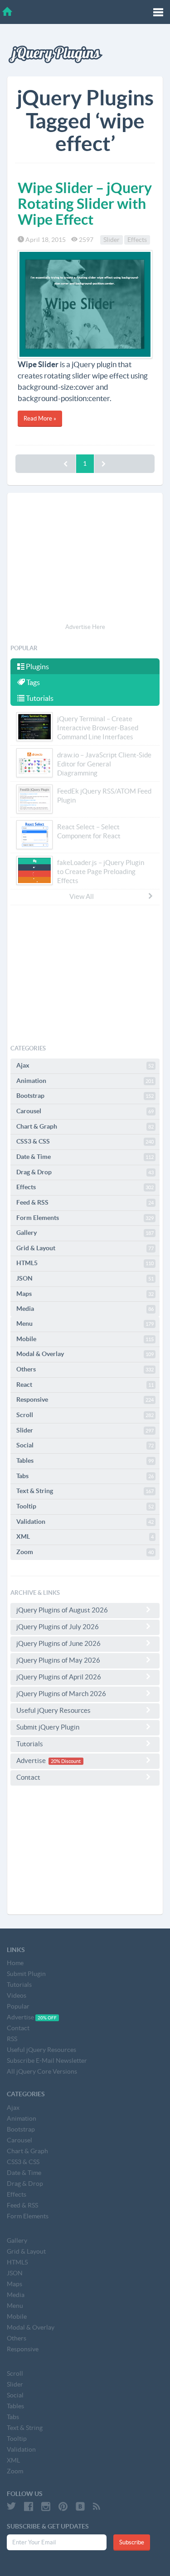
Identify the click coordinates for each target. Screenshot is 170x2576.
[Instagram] (46, 2506)
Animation (85, 1081)
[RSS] (97, 2506)
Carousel (85, 1111)
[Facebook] (29, 2506)
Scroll (85, 1415)
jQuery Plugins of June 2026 (58, 1643)
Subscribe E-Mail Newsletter (47, 2061)
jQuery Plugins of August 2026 (62, 1610)
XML (85, 1536)
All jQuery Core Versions (42, 2071)
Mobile (85, 1339)
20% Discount (66, 1761)
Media (85, 1309)
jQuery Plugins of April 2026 (59, 1677)
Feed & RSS (85, 1202)
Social (85, 1445)
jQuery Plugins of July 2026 (58, 1627)
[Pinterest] (63, 2506)
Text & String (85, 1491)
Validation (85, 1522)
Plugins (37, 666)
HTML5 (85, 1263)
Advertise (49, 1761)
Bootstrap (85, 1096)
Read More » (40, 418)
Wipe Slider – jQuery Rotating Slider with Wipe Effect (85, 203)
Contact (28, 1777)
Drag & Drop (85, 1172)
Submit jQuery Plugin (48, 1727)
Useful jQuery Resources (53, 1710)
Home (15, 1963)
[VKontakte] (80, 2506)
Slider (112, 240)
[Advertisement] (85, 559)
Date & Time (85, 1157)
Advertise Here (85, 627)
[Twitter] (11, 2506)
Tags (32, 682)
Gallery (85, 1233)
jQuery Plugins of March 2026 (61, 1694)
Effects (137, 240)
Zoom (85, 1552)
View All (82, 896)
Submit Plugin (26, 1974)
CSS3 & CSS (85, 1141)
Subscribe (132, 2542)
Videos (17, 1995)
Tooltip (85, 1506)
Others (85, 1369)
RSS (12, 2039)
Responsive (85, 1399)
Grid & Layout (85, 1248)
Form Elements (85, 1218)
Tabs (85, 1476)
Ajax (85, 1065)
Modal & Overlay (85, 1354)
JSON (85, 1278)
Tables (85, 1461)
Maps (85, 1294)
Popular (18, 2006)
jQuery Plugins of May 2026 (58, 1660)
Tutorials (39, 698)
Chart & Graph (85, 1126)
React (85, 1385)
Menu (85, 1323)
